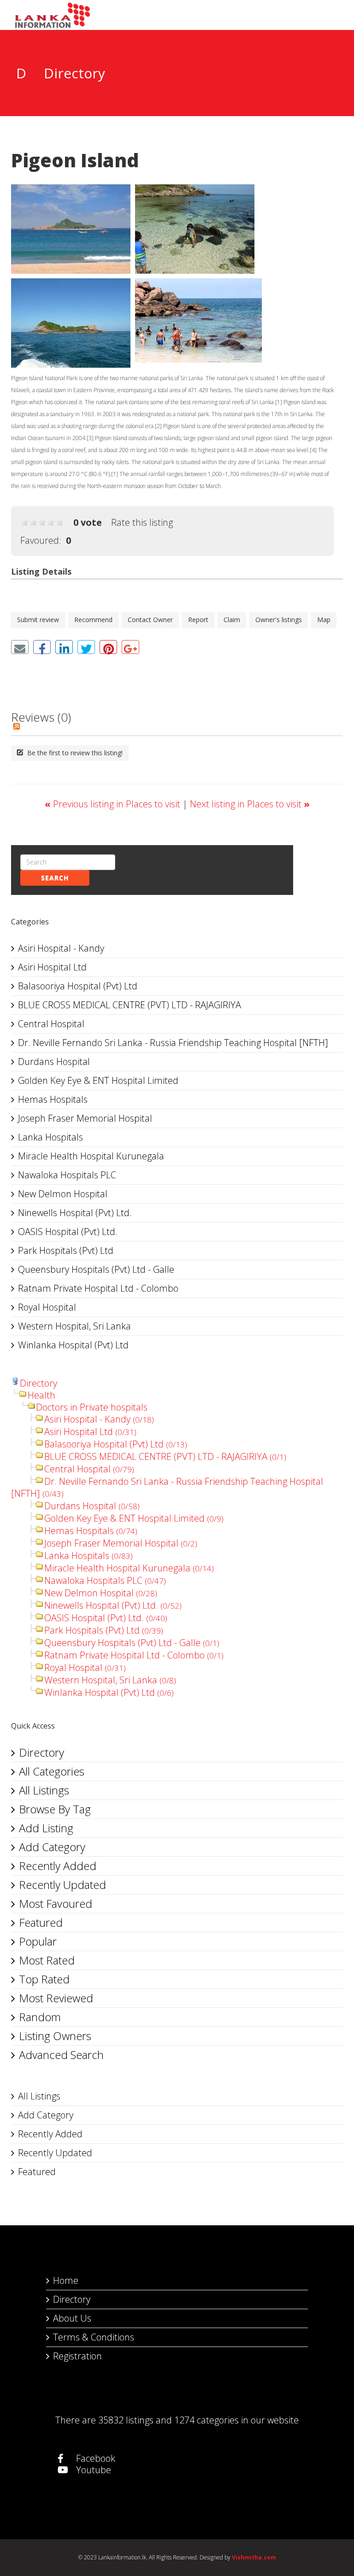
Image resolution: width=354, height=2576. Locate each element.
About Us (72, 2318)
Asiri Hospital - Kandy (61, 948)
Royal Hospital (47, 1307)
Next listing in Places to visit (250, 804)
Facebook (94, 2458)
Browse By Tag (55, 1809)
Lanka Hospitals (50, 1137)
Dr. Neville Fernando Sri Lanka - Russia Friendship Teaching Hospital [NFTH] (173, 1043)
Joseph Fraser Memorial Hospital (85, 1118)
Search (55, 878)
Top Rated (44, 1979)
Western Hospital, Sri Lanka (74, 1326)
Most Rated (47, 1960)
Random (40, 2017)
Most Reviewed (56, 1998)
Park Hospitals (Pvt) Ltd (66, 1250)
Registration (77, 2356)
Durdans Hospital (54, 1062)
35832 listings (126, 2420)
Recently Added (58, 1866)
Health (41, 1395)
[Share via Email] (20, 647)
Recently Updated (62, 1885)
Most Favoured (56, 1903)
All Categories (52, 1771)
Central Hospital (51, 1024)
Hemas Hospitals (53, 1099)
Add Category (52, 1847)
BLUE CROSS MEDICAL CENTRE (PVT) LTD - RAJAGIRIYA (130, 1005)
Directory (38, 1383)
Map (324, 620)
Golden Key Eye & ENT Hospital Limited (98, 1080)
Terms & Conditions (94, 2337)
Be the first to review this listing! (74, 753)
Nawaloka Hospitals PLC (67, 1175)
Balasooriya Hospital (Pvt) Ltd (78, 986)
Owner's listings (279, 620)
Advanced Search (61, 2055)
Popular (38, 1941)
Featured (41, 1922)
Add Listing (46, 1828)
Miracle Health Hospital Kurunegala (91, 1156)
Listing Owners (55, 2036)
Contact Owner (150, 620)
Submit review (38, 620)
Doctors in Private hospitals (92, 1407)
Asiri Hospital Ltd (52, 967)
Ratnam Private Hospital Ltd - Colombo (98, 1288)
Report (198, 620)
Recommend (93, 620)
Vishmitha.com (254, 2557)
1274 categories (206, 2420)
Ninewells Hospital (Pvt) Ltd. (75, 1213)
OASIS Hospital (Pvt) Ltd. (68, 1232)
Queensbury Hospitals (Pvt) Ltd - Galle (96, 1269)
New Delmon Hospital (63, 1194)
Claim (232, 620)
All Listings (44, 1790)
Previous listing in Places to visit (114, 804)
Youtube (92, 2470)
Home (66, 2280)
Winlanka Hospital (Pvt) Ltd (73, 1345)
